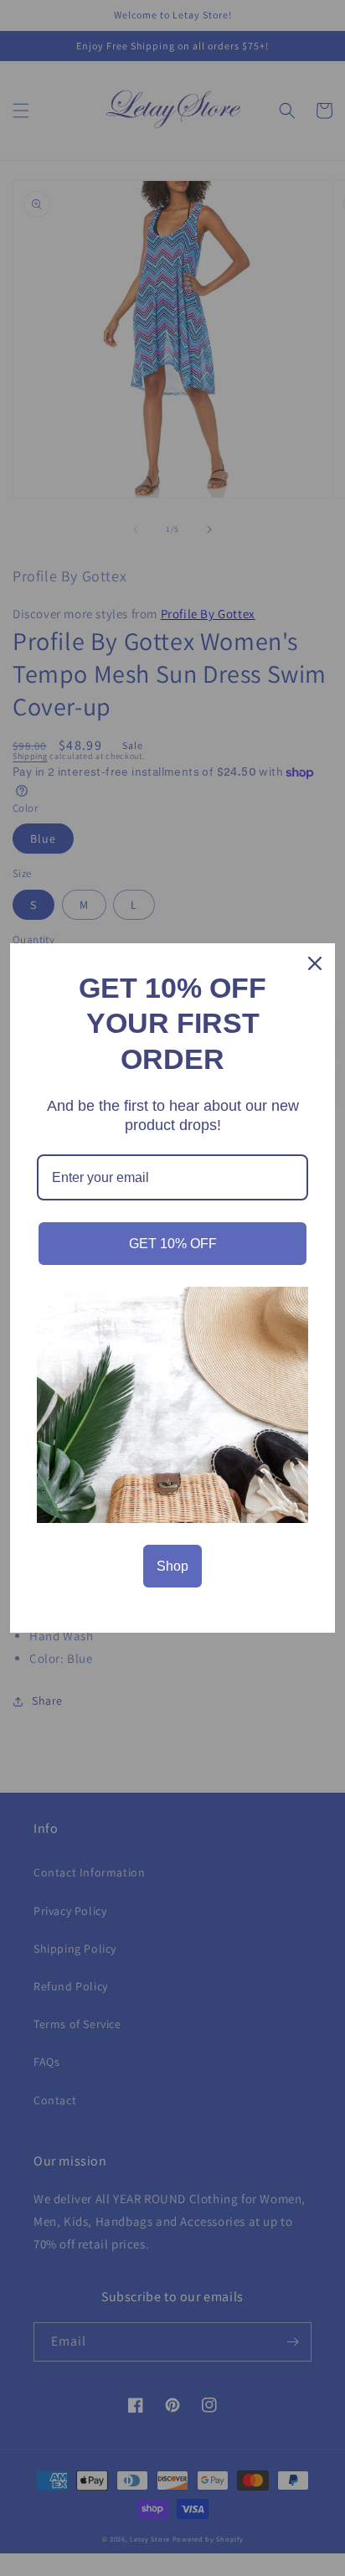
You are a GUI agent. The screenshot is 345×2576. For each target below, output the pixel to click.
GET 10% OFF (173, 1244)
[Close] (315, 963)
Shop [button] (172, 1566)
